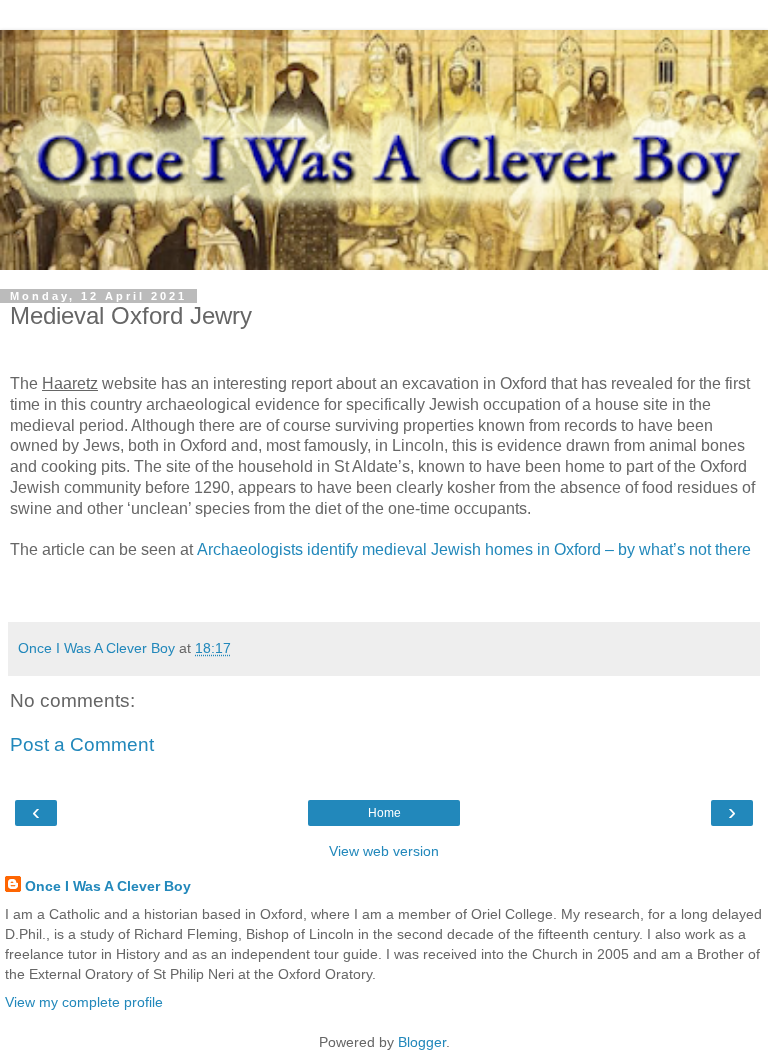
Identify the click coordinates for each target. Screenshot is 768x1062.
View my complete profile (84, 1002)
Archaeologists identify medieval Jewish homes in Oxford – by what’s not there (474, 549)
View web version (384, 851)
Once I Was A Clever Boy (108, 886)
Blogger (422, 1042)
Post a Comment (82, 744)
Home (384, 813)
